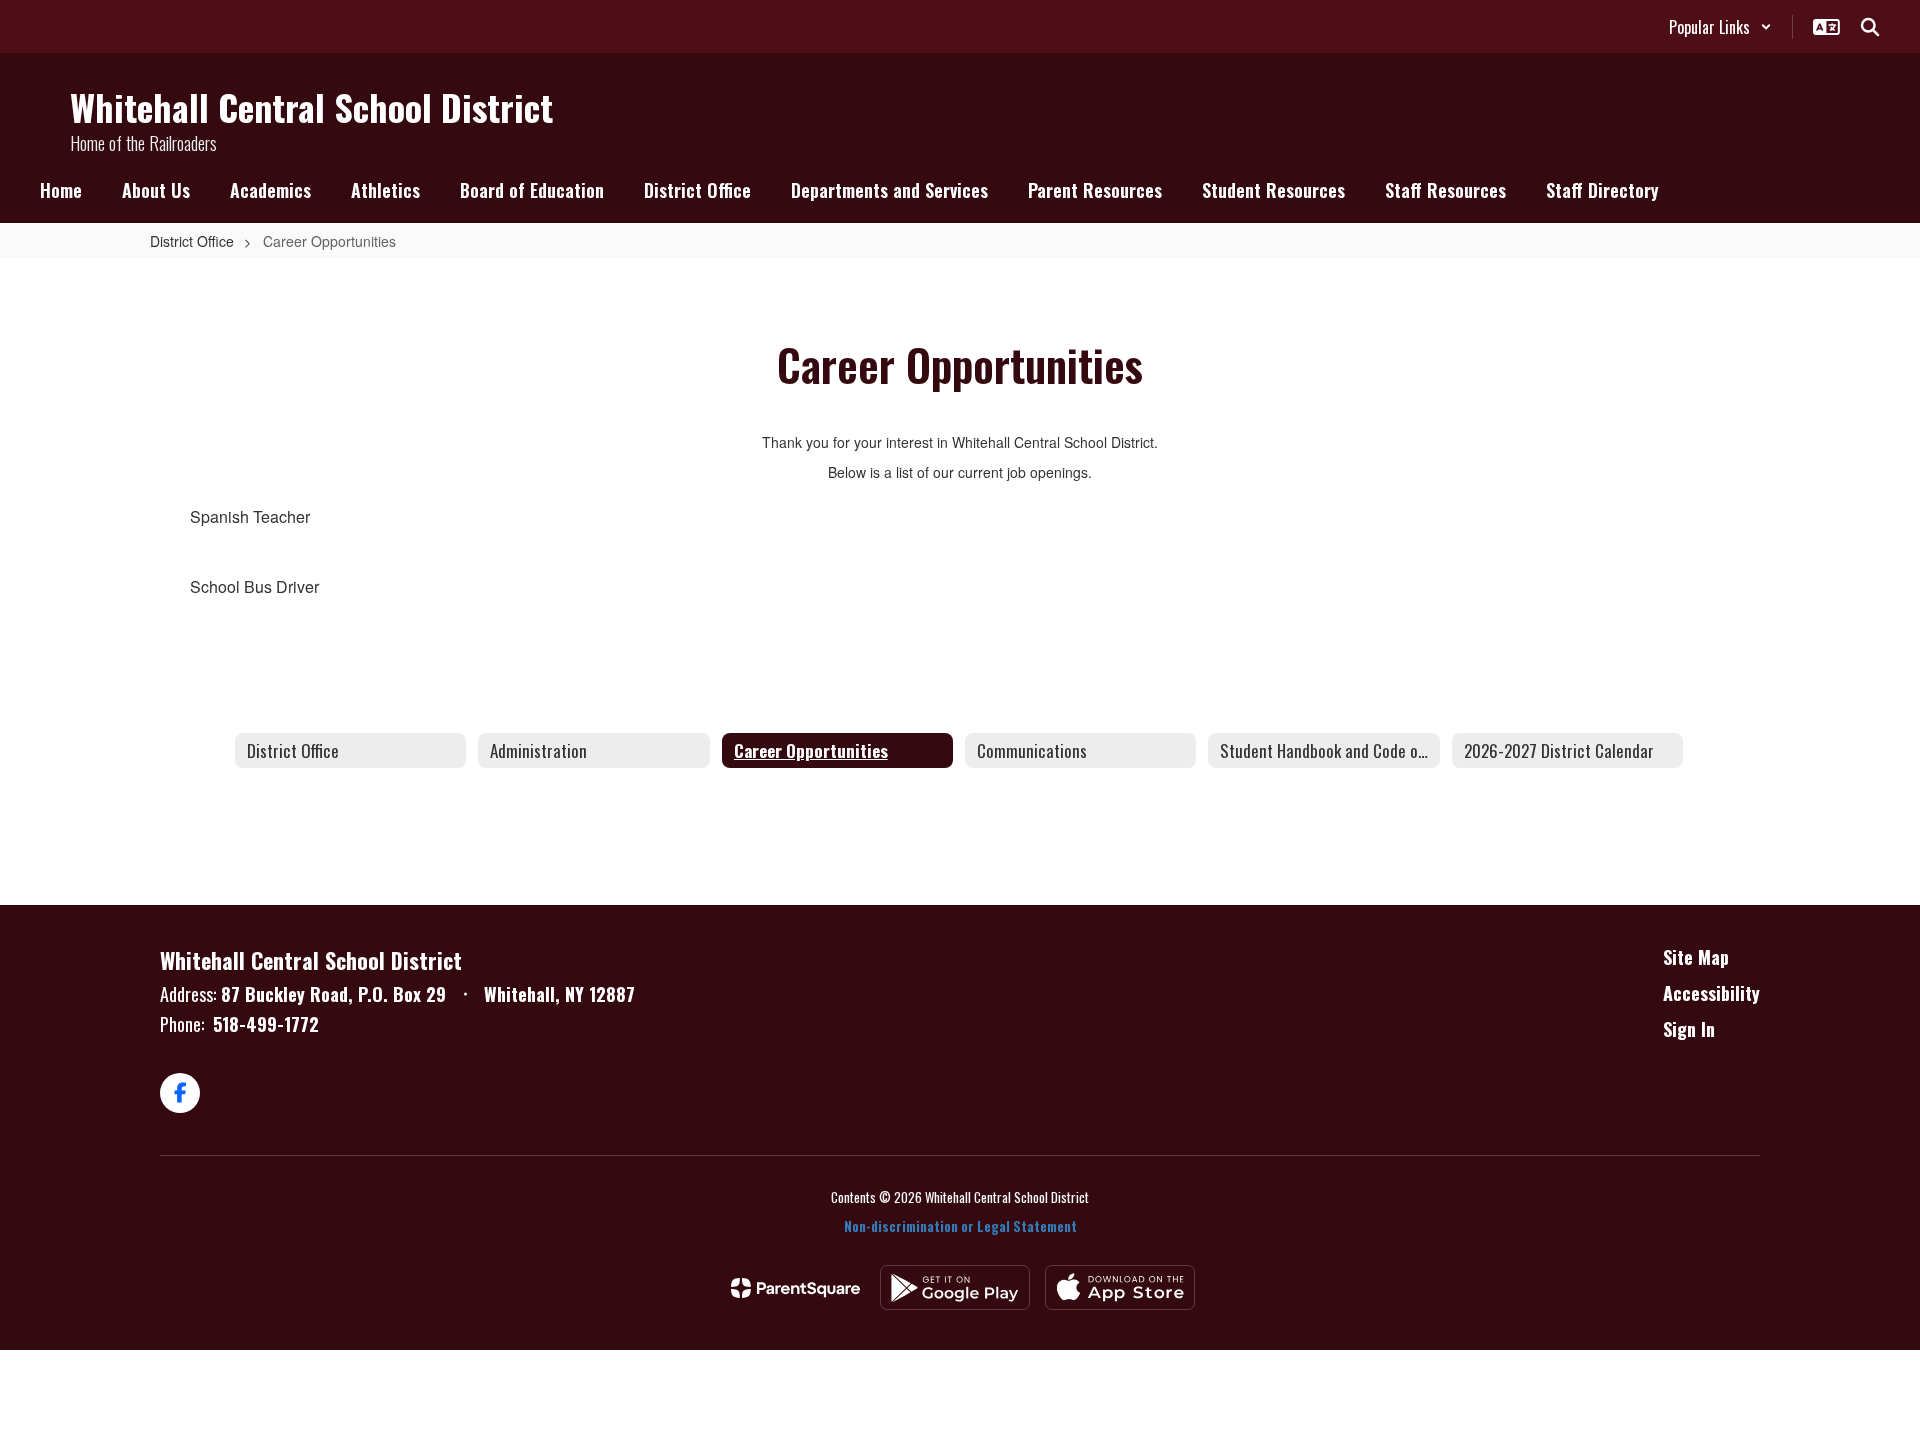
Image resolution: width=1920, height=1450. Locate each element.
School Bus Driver (254, 586)
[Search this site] (1870, 27)
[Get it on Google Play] (955, 1287)
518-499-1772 (266, 1024)
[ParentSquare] (795, 1288)
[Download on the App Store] (1120, 1287)
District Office (192, 241)
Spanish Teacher (250, 516)
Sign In (1689, 1029)
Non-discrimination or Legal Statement (960, 1226)
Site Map (1696, 957)
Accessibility (1711, 993)
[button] (1720, 27)
